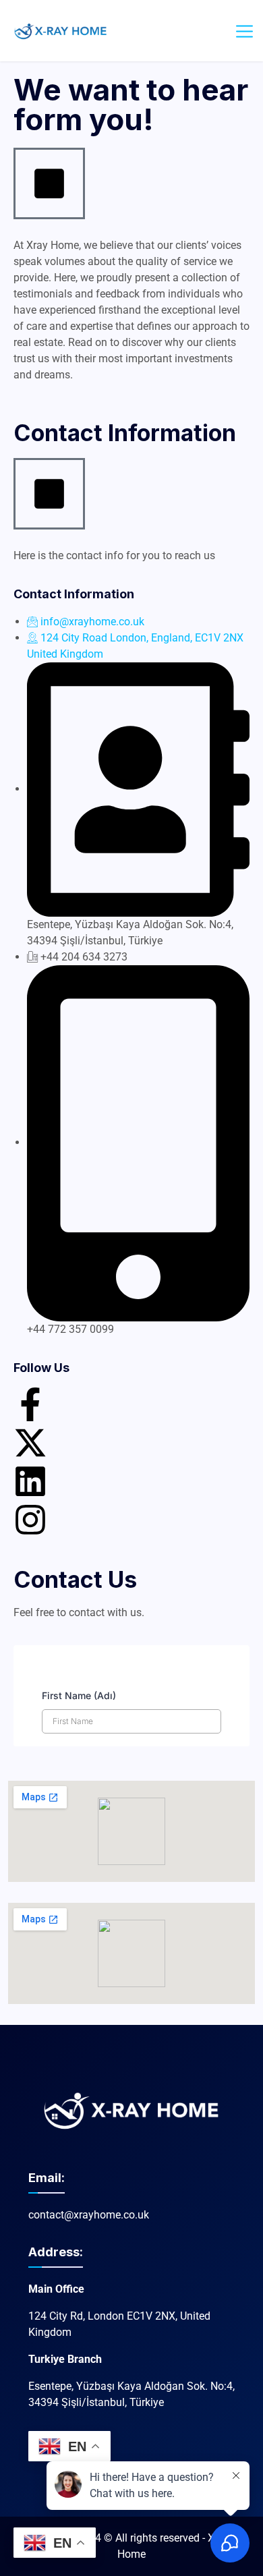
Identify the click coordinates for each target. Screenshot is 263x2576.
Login (212, 30)
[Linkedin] (30, 1481)
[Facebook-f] (30, 1404)
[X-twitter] (30, 1443)
